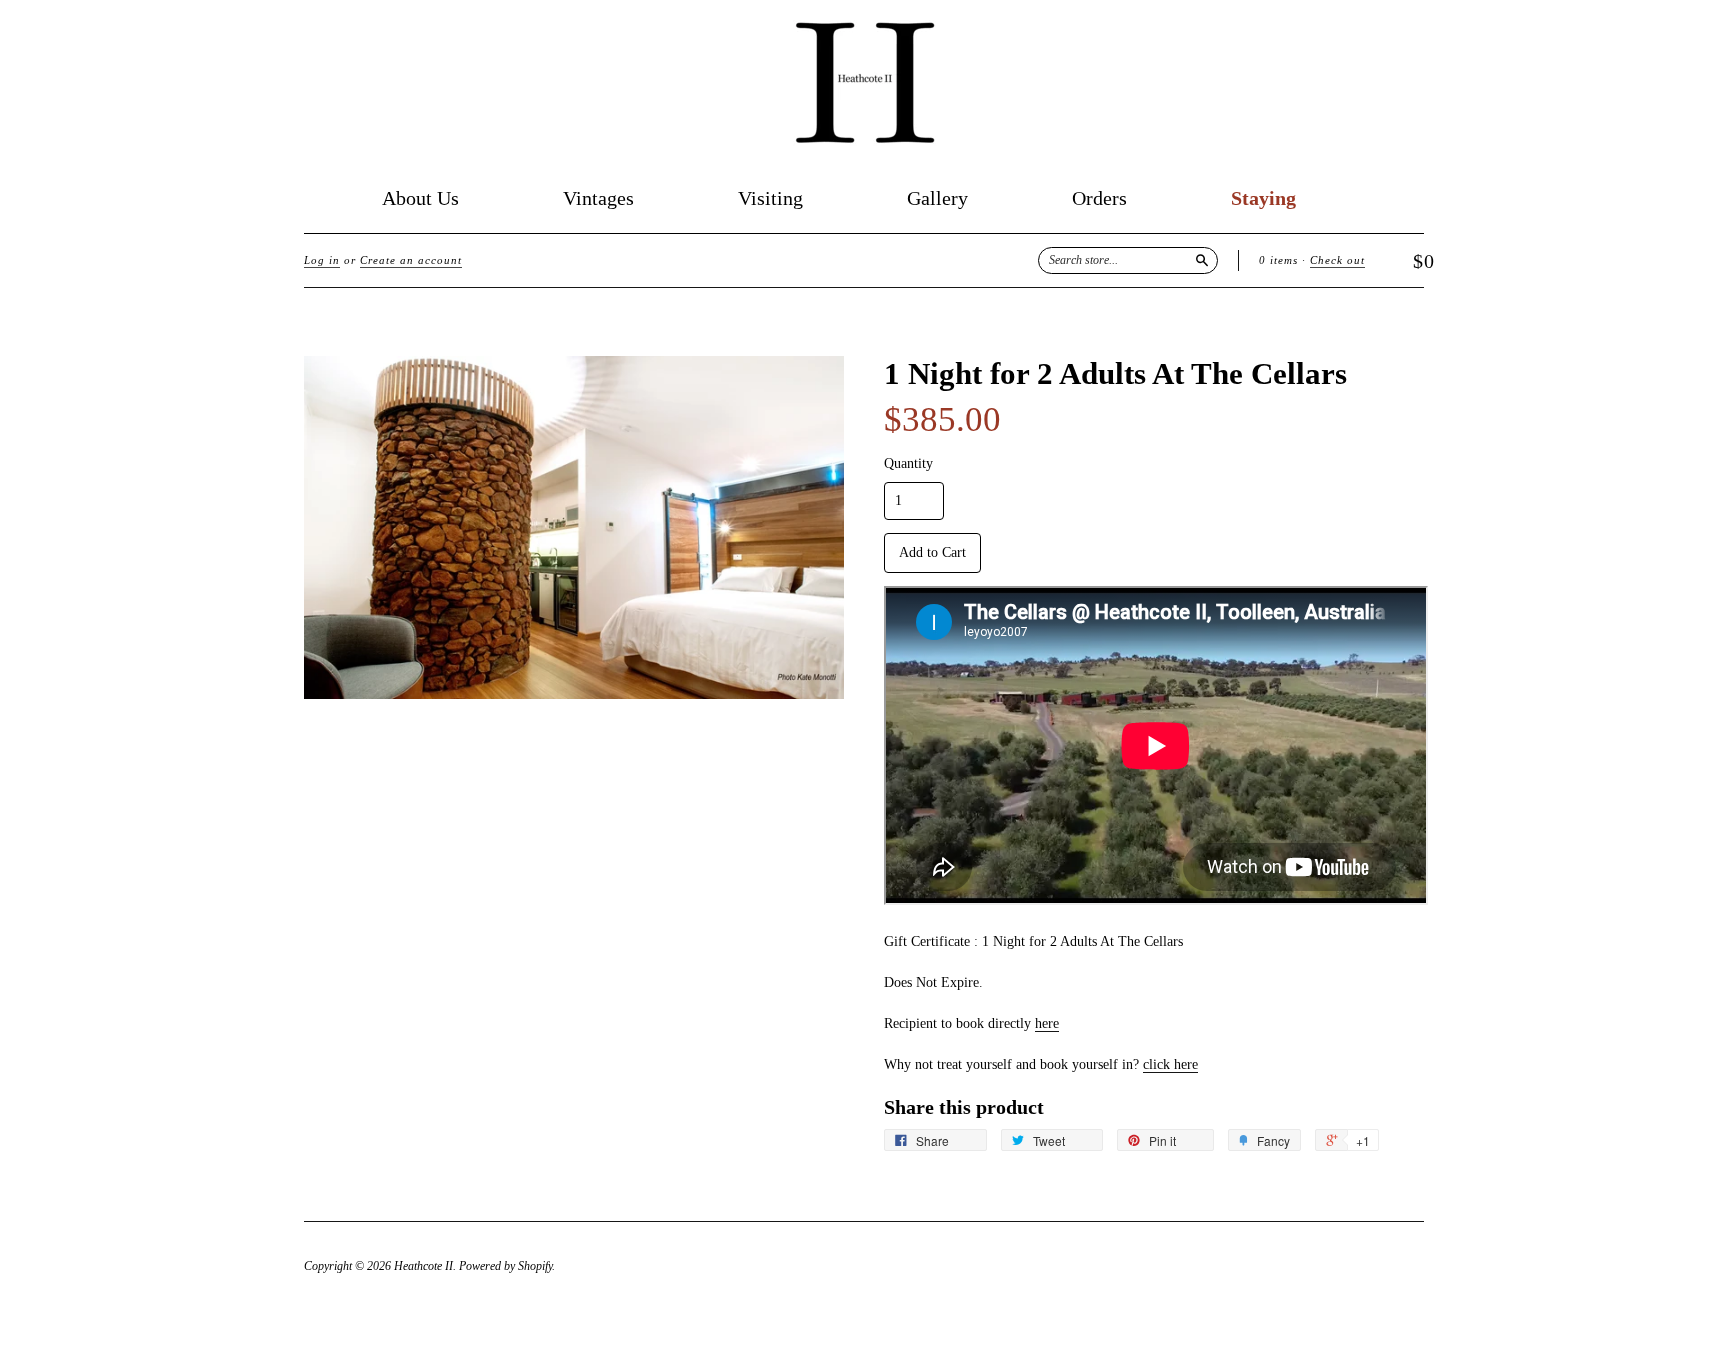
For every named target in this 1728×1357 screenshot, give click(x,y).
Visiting (770, 198)
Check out (1337, 260)
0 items (1278, 260)
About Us (420, 198)
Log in (322, 260)
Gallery (937, 198)
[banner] (864, 83)
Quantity (908, 464)
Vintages (598, 198)
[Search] (1202, 260)
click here (1170, 1064)
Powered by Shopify (505, 1266)
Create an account (411, 260)
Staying (1263, 198)
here (1047, 1023)
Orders (1099, 198)
